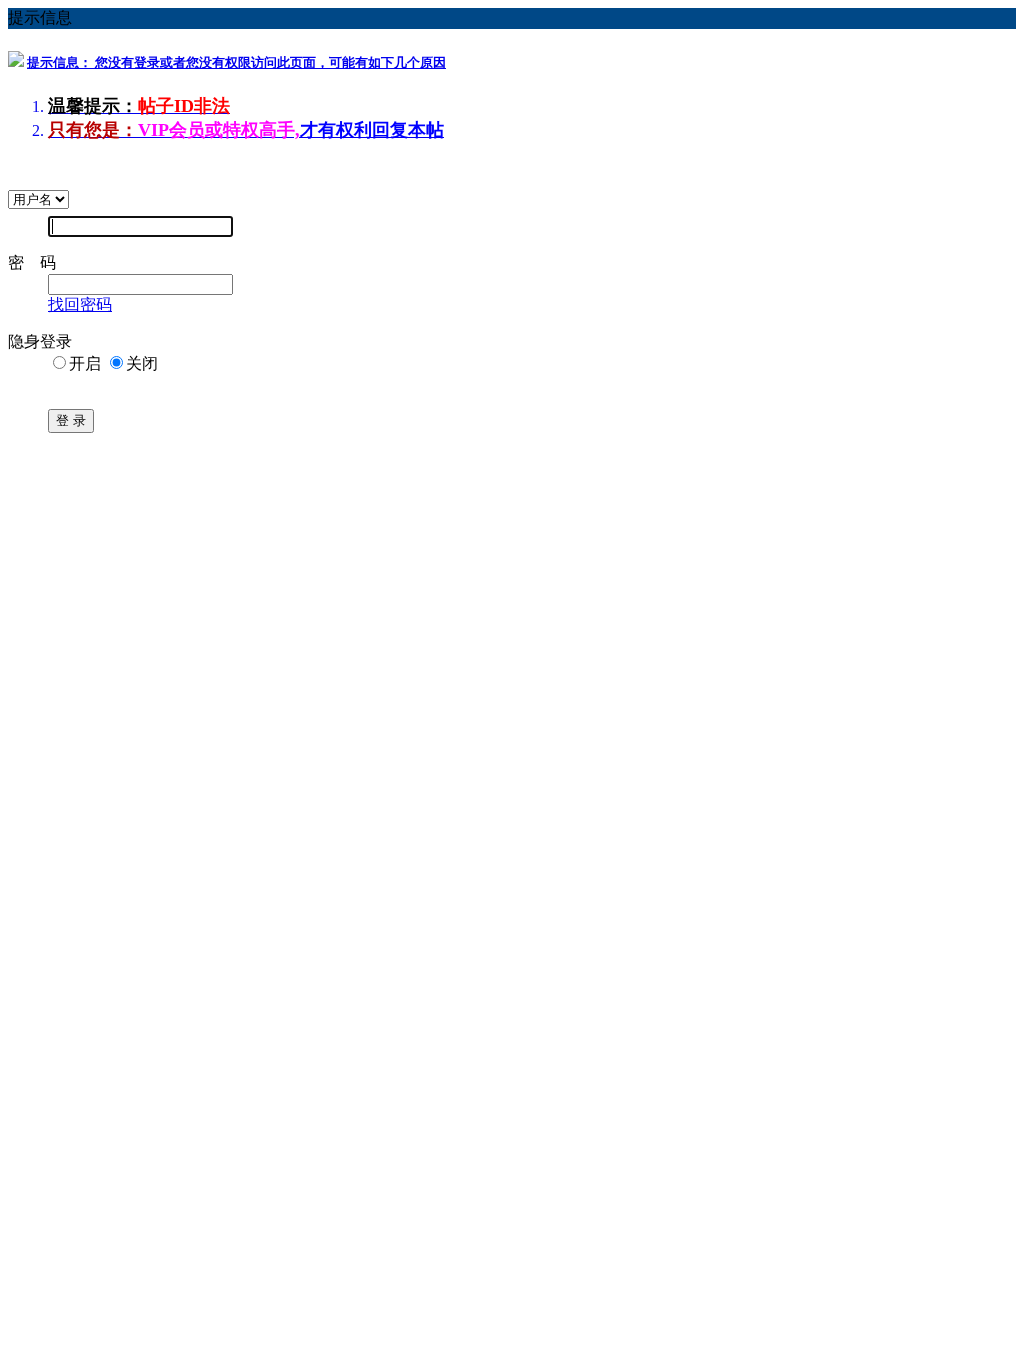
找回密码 (80, 304)
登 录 (71, 420)
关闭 (142, 363)
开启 (85, 363)
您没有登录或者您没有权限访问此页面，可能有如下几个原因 (236, 62)
